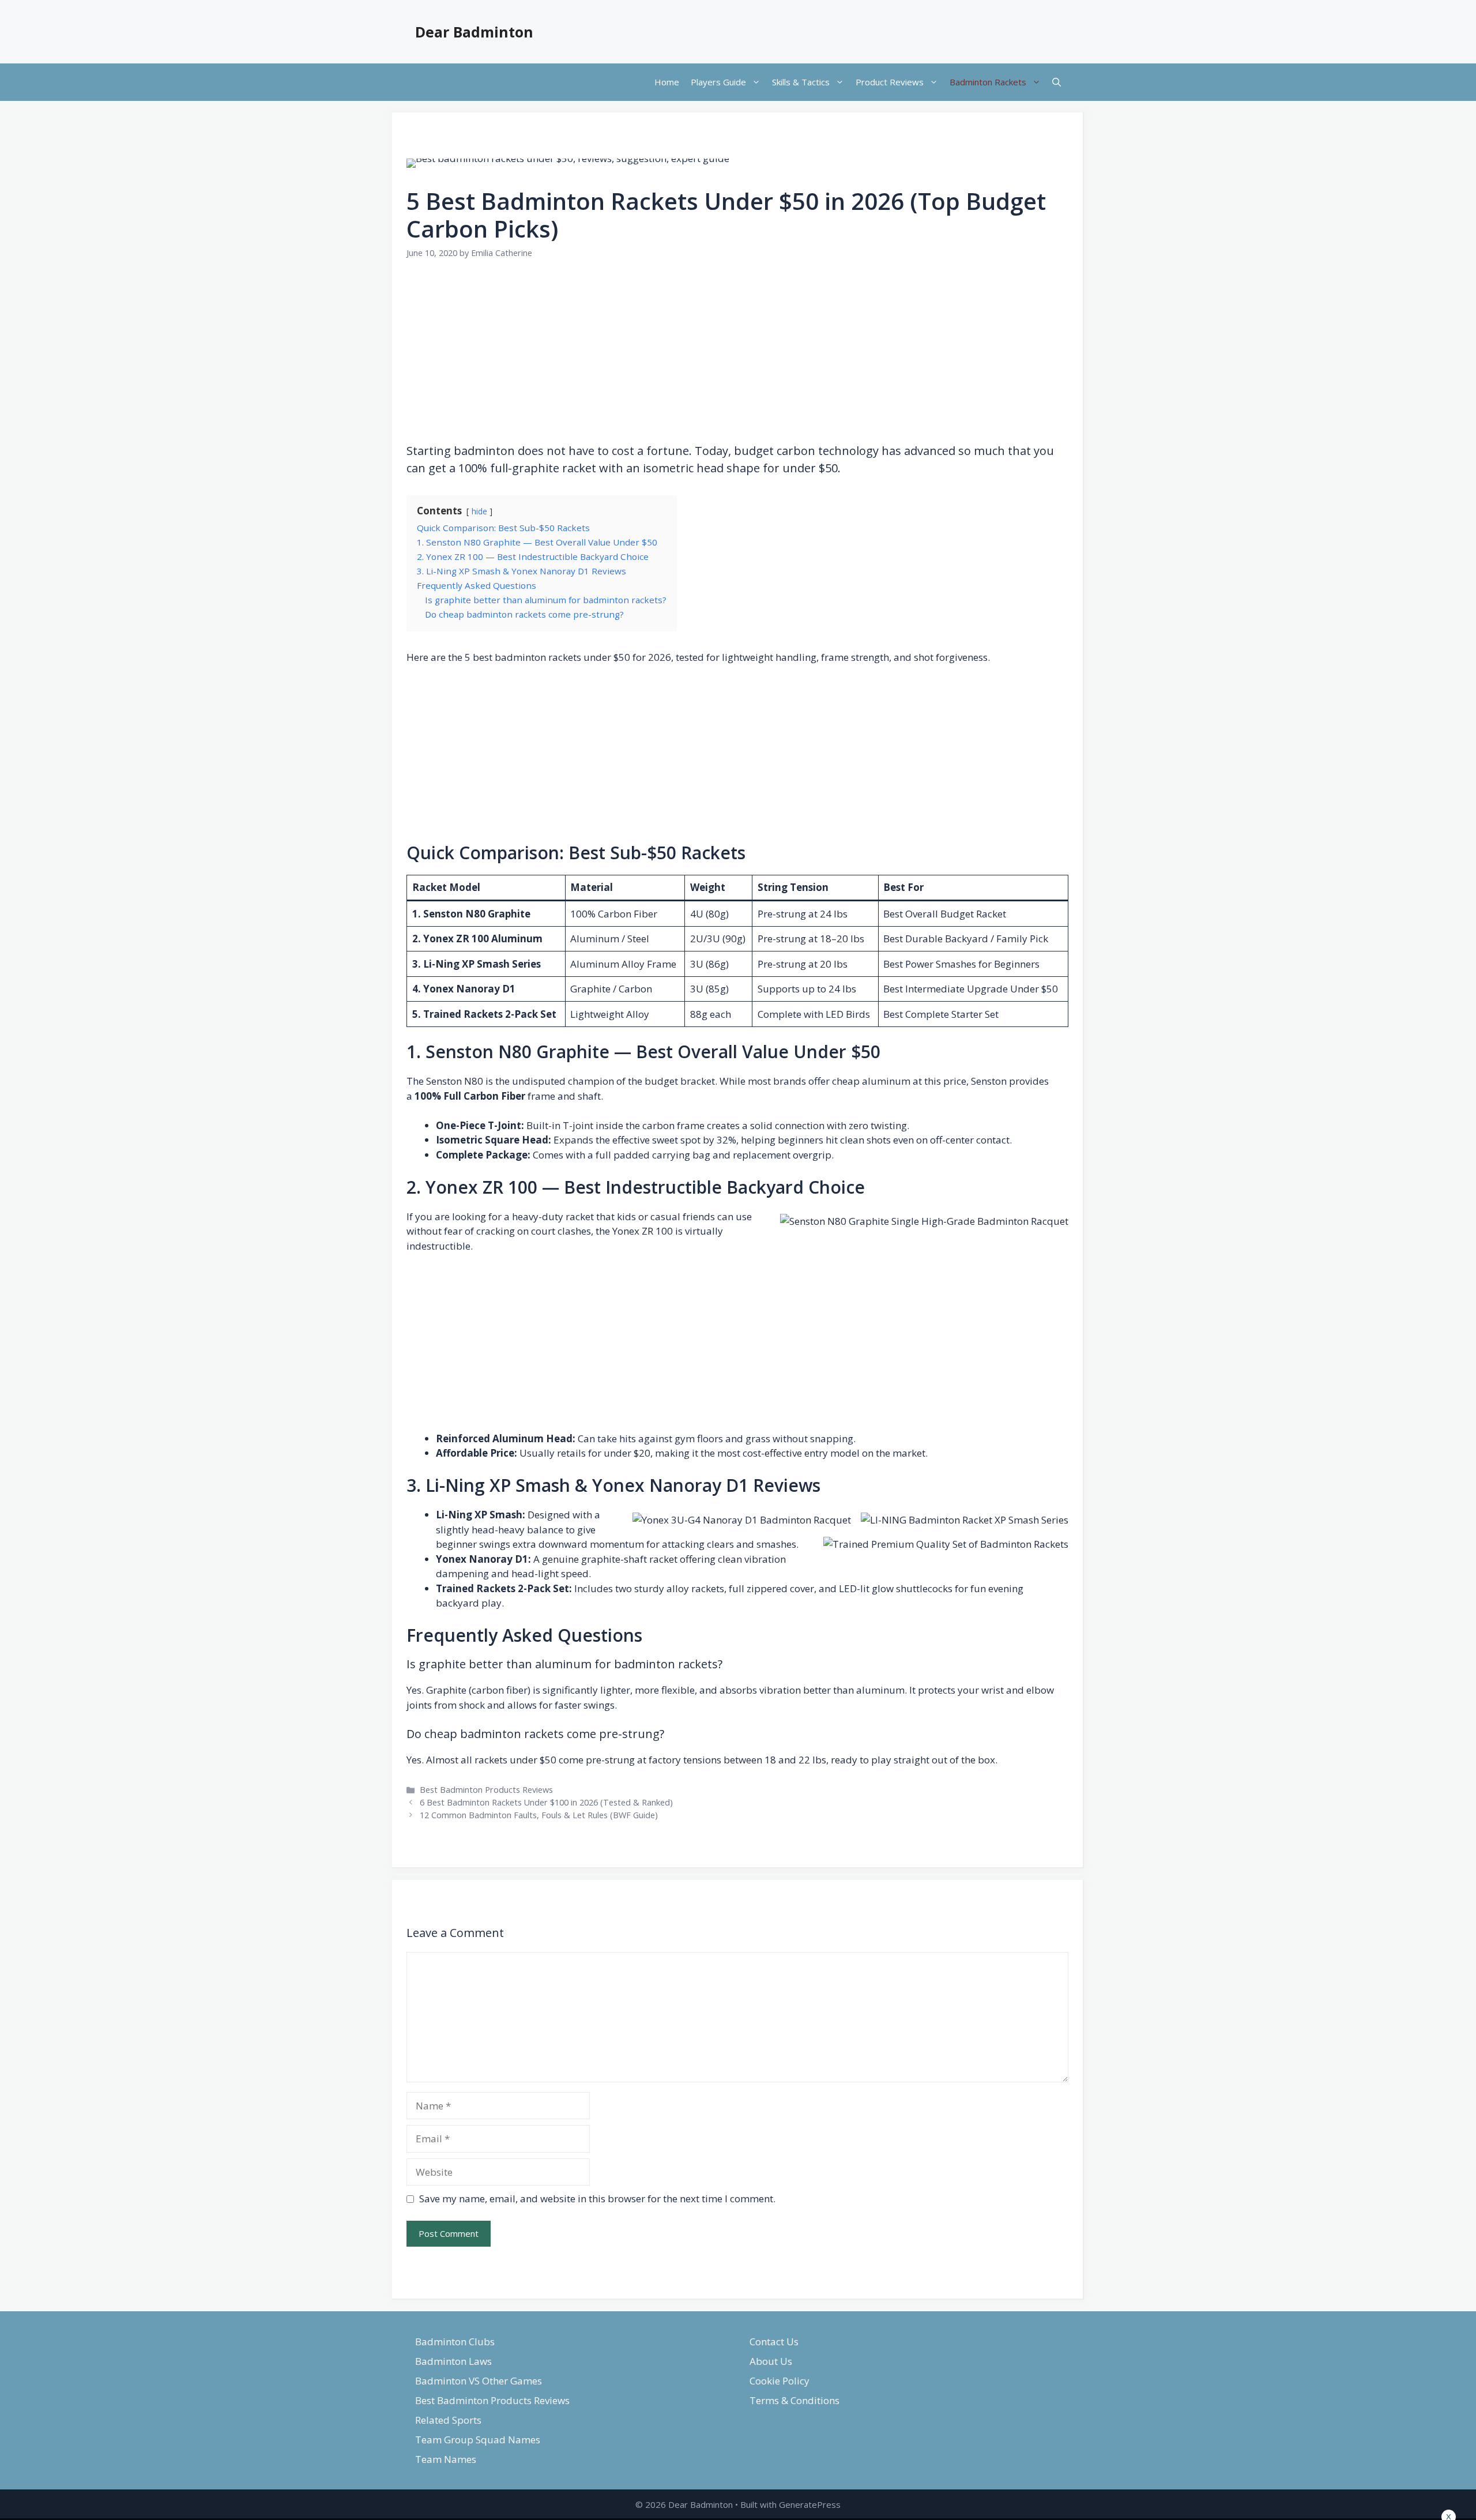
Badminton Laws (453, 2361)
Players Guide (718, 82)
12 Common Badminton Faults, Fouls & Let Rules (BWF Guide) (539, 1815)
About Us (771, 2361)
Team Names (446, 2459)
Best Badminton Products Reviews (486, 1790)
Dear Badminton (474, 32)
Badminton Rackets (988, 82)
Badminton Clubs (455, 2342)
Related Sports (448, 2420)
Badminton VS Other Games (479, 2381)
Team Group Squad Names (478, 2440)
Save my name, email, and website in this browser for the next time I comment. (597, 2199)
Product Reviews (890, 82)
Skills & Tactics (801, 82)
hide (479, 511)
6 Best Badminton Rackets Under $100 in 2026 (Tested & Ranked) (546, 1802)
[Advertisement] (737, 360)
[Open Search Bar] (1057, 82)
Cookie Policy (780, 2381)
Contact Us (774, 2342)
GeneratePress (810, 2504)
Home (667, 82)
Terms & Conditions (795, 2400)
